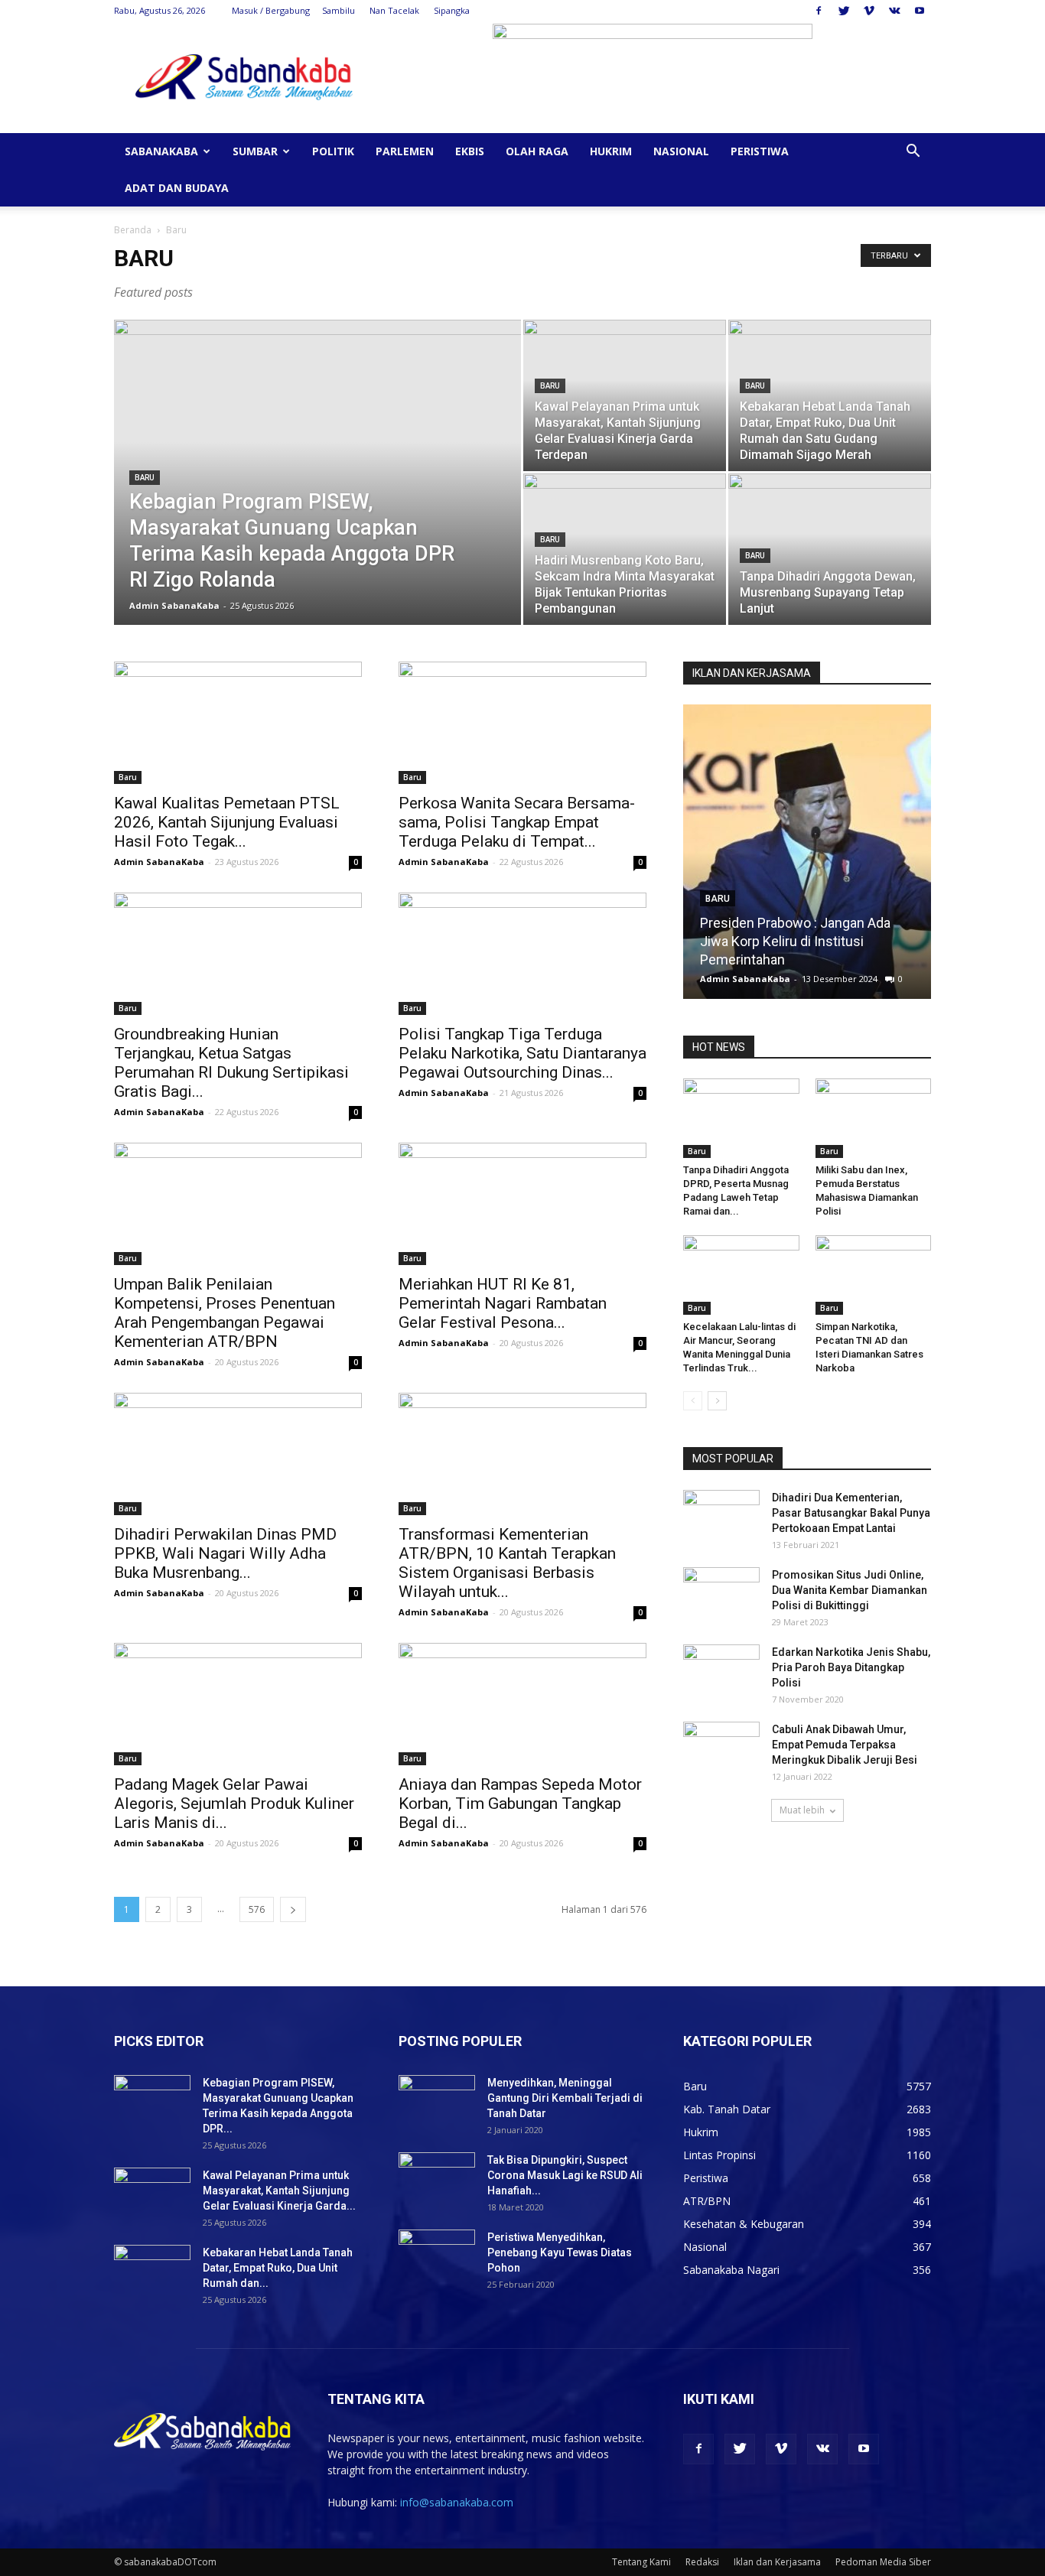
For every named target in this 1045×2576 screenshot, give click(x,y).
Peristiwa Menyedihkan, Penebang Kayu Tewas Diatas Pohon (560, 2252)
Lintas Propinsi (719, 2155)
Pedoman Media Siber (883, 2562)
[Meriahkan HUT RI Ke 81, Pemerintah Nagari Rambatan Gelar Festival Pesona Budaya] (522, 1204)
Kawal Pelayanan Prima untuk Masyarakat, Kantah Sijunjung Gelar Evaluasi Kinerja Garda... (279, 2191)
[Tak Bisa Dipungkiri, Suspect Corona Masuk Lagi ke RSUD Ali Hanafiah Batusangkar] (437, 2179)
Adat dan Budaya (177, 188)
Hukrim (611, 151)
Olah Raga (537, 151)
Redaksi (702, 2562)
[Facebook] (819, 11)
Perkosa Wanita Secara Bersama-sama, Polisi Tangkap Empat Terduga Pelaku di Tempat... (517, 822)
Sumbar (255, 151)
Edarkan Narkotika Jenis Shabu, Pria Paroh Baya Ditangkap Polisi (851, 1667)
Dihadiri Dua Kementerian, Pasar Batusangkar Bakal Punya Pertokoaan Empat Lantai (851, 1513)
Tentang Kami (641, 2562)
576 (257, 1909)
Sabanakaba (161, 151)
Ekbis (470, 151)
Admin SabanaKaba (174, 605)
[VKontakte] (894, 11)
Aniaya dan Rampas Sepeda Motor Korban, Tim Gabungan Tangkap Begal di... (520, 1804)
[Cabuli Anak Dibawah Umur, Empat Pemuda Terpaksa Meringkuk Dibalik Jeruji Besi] (721, 1748)
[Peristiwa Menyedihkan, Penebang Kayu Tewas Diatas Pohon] (437, 2256)
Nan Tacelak (394, 10)
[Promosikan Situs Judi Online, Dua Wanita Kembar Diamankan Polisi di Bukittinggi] (721, 1594)
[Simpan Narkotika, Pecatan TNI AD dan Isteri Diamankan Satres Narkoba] (874, 1275)
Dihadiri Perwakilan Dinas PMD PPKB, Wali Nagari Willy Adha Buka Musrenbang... (225, 1553)
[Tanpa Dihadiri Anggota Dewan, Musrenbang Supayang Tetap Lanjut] (830, 549)
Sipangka (452, 10)
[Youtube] (920, 11)
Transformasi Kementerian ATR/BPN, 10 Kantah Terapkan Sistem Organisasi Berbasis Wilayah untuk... (507, 1563)
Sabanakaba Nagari (731, 2270)
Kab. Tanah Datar (727, 2109)
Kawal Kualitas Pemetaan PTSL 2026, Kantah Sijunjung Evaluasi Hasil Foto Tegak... (227, 822)
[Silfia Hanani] (841, 857)
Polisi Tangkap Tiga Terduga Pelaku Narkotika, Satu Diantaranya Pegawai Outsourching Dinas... (522, 1053)
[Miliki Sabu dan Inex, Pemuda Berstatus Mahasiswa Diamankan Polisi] (874, 1118)
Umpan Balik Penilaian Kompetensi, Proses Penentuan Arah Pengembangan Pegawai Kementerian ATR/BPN (225, 1313)
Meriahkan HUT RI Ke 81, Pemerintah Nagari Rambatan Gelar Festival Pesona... (503, 1303)
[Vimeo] (869, 11)
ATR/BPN (707, 2201)
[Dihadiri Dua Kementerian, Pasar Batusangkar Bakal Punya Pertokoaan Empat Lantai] (721, 1517)
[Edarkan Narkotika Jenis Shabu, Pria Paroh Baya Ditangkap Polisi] (721, 1671)
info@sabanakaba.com (457, 2502)
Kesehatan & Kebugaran (744, 2224)
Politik (333, 151)
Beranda (133, 230)
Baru (145, 478)
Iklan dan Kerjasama (777, 2562)
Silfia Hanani (771, 959)
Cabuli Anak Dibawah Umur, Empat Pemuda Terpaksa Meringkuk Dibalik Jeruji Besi (845, 1745)
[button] (913, 153)
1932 (913, 979)
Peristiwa (760, 151)
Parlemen (405, 151)
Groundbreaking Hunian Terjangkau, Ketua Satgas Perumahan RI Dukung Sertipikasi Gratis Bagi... (231, 1063)
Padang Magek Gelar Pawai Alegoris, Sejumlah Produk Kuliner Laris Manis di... (234, 1804)
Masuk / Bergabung (271, 10)
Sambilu (339, 10)
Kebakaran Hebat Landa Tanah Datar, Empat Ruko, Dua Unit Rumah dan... (278, 2268)
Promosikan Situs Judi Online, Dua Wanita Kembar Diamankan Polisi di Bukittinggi (850, 1590)
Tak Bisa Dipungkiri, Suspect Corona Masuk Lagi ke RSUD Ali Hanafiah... (565, 2175)
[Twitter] (844, 11)
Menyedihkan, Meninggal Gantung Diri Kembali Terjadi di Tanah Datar (565, 2098)
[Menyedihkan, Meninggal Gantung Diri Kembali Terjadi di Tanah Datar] (437, 2102)
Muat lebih (802, 1810)
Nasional (681, 151)
